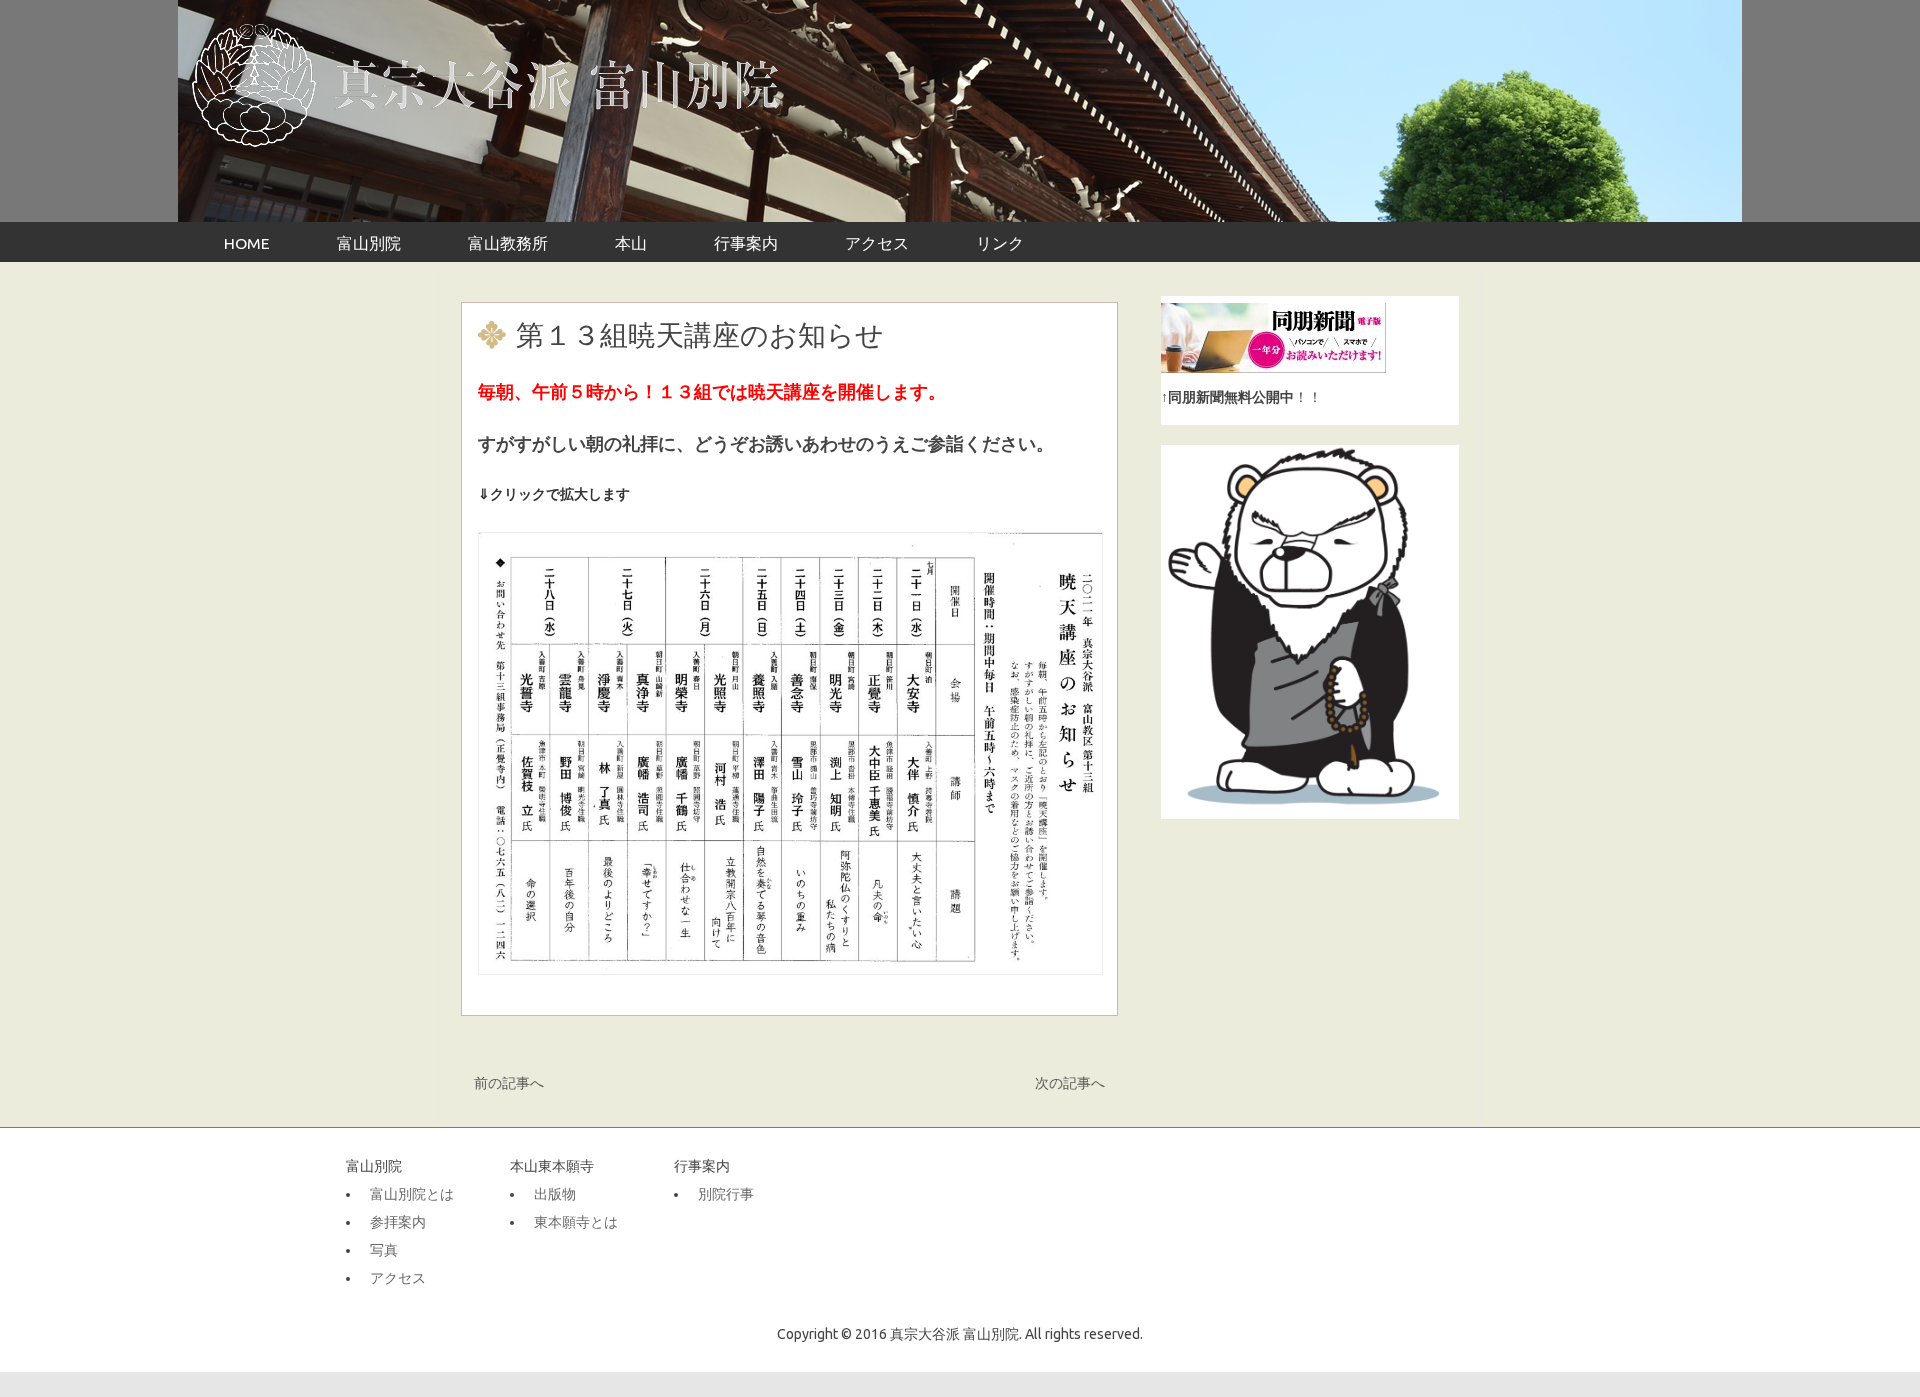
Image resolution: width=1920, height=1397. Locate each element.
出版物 (555, 1194)
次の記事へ (1069, 1083)
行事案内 (746, 243)
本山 (631, 243)
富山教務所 (508, 243)
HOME (247, 243)
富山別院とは (412, 1194)
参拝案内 (398, 1222)
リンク (1000, 243)
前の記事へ (509, 1083)
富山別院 (369, 243)
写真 (384, 1250)
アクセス (877, 243)
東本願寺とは (576, 1222)
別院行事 (726, 1194)
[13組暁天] (789, 753)
